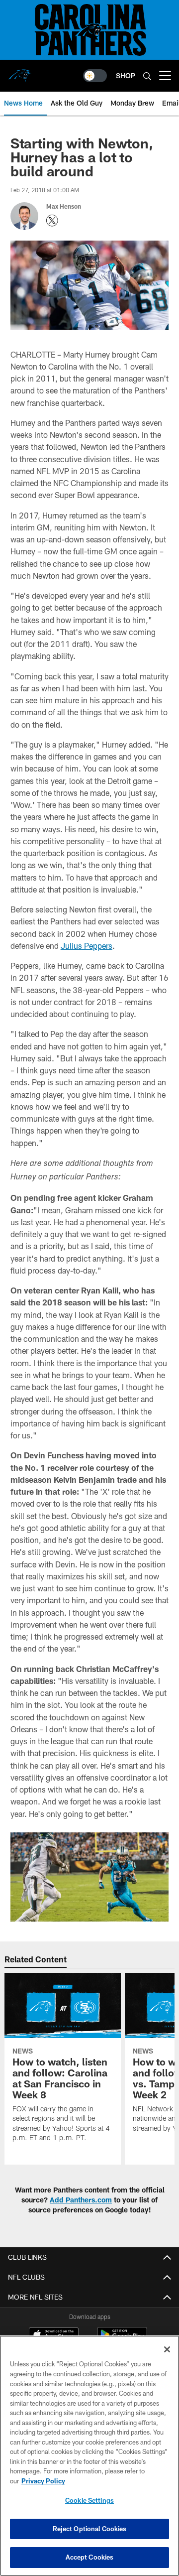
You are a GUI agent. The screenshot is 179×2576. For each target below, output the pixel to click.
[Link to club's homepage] (20, 72)
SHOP (126, 75)
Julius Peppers (87, 946)
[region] (89, 2456)
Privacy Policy (43, 2481)
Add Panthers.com (81, 2200)
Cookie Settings (89, 2500)
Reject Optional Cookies (90, 2529)
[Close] (167, 2349)
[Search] (147, 76)
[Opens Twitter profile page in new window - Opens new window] (52, 221)
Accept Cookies (90, 2557)
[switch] (95, 76)
